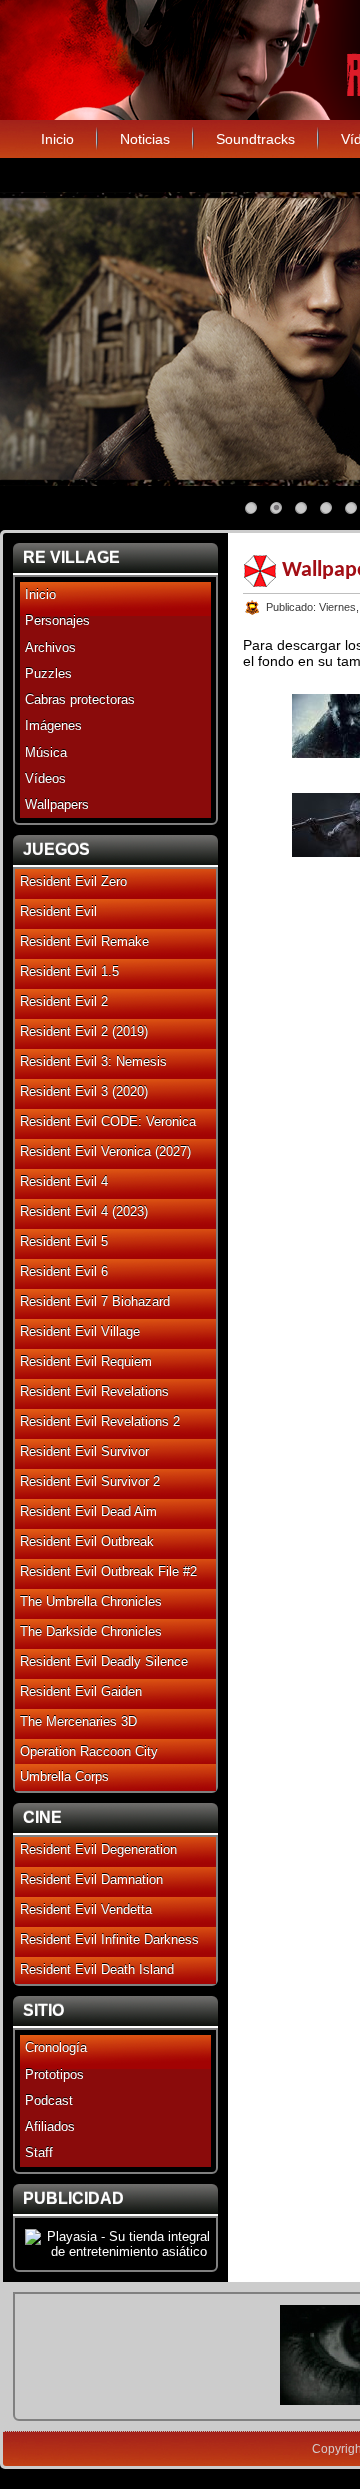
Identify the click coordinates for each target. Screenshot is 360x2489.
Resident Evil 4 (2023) (84, 1211)
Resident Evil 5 (64, 1241)
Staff (39, 2152)
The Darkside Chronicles (91, 1631)
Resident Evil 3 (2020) (84, 1091)
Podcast (49, 2100)
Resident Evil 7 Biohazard (95, 1301)
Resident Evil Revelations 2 (100, 1421)
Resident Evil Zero (73, 881)
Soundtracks (255, 139)
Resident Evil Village (80, 1331)
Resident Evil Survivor (84, 1451)
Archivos (50, 647)
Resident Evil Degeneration (98, 1849)
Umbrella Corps (64, 1776)
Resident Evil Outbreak (87, 1541)
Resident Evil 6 (64, 1271)
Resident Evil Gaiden (81, 1691)
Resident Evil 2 (64, 1001)
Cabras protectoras (80, 699)
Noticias (145, 139)
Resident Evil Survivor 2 (90, 1481)
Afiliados (50, 2126)
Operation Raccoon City (89, 1751)
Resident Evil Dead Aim (88, 1511)
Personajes (57, 620)
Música (46, 752)
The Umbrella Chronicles (91, 1601)
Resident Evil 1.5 (69, 971)
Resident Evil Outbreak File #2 (108, 1571)
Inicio (57, 139)
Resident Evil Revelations (94, 1391)
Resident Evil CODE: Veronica (108, 1121)
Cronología (56, 2047)
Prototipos (54, 2074)
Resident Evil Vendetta (86, 1909)
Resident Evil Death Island (97, 1969)
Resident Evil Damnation (91, 1879)
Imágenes (53, 725)
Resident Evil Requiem (86, 1361)
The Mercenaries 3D (78, 1721)
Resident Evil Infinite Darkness (109, 1939)
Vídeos (45, 778)
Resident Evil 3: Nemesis (93, 1061)
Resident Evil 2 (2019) (84, 1031)
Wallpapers (57, 804)
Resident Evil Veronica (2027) (105, 1151)
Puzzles (48, 673)
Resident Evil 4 (64, 1181)
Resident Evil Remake (84, 941)
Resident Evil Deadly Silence (104, 1661)
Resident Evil (58, 911)
